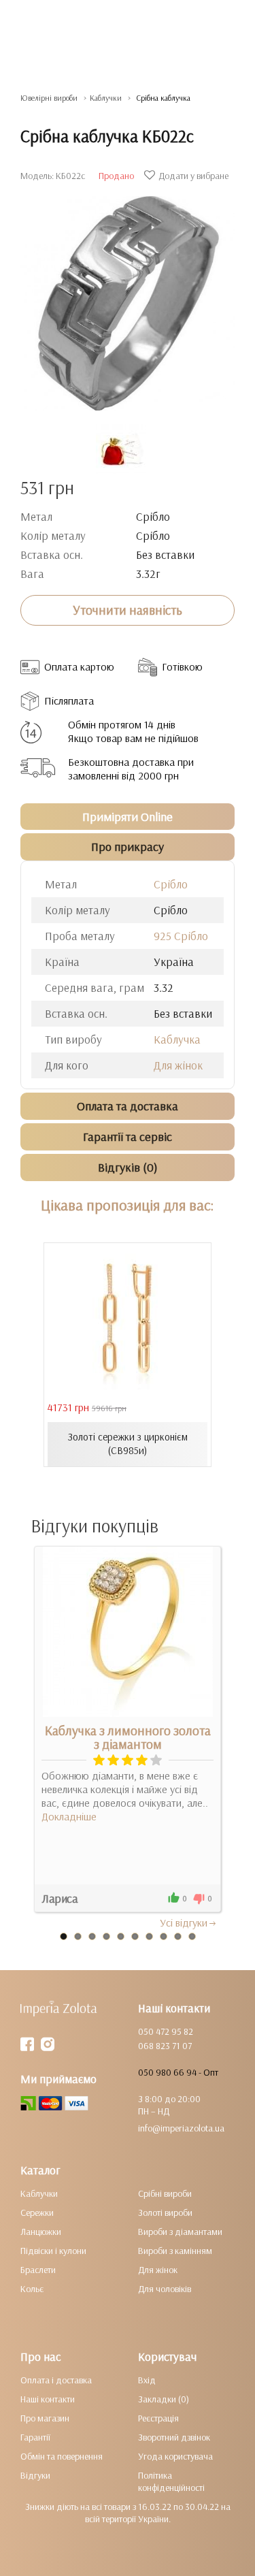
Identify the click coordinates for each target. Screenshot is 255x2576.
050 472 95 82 (166, 2031)
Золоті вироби (165, 2212)
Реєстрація (158, 2418)
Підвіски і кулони (53, 2251)
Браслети (38, 2270)
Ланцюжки (41, 2232)
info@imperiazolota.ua (181, 2128)
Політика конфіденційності (171, 2481)
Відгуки (35, 2475)
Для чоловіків (165, 2289)
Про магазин (45, 2418)
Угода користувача (175, 2456)
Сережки (37, 2212)
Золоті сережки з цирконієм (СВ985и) (128, 1444)
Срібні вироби (165, 2193)
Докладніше (69, 1816)
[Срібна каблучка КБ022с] (128, 296)
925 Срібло (181, 936)
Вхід (147, 2380)
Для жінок (178, 1065)
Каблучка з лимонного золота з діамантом (128, 1737)
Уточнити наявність (128, 610)
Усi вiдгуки (184, 1922)
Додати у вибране (193, 176)
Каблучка (177, 1039)
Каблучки (39, 2193)
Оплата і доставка (56, 2380)
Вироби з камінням (175, 2251)
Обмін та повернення (62, 2456)
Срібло (171, 884)
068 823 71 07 (165, 2046)
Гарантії (35, 2437)
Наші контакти (48, 2399)
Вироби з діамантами (180, 2232)
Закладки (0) (164, 2399)
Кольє (32, 2289)
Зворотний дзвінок (174, 2437)
